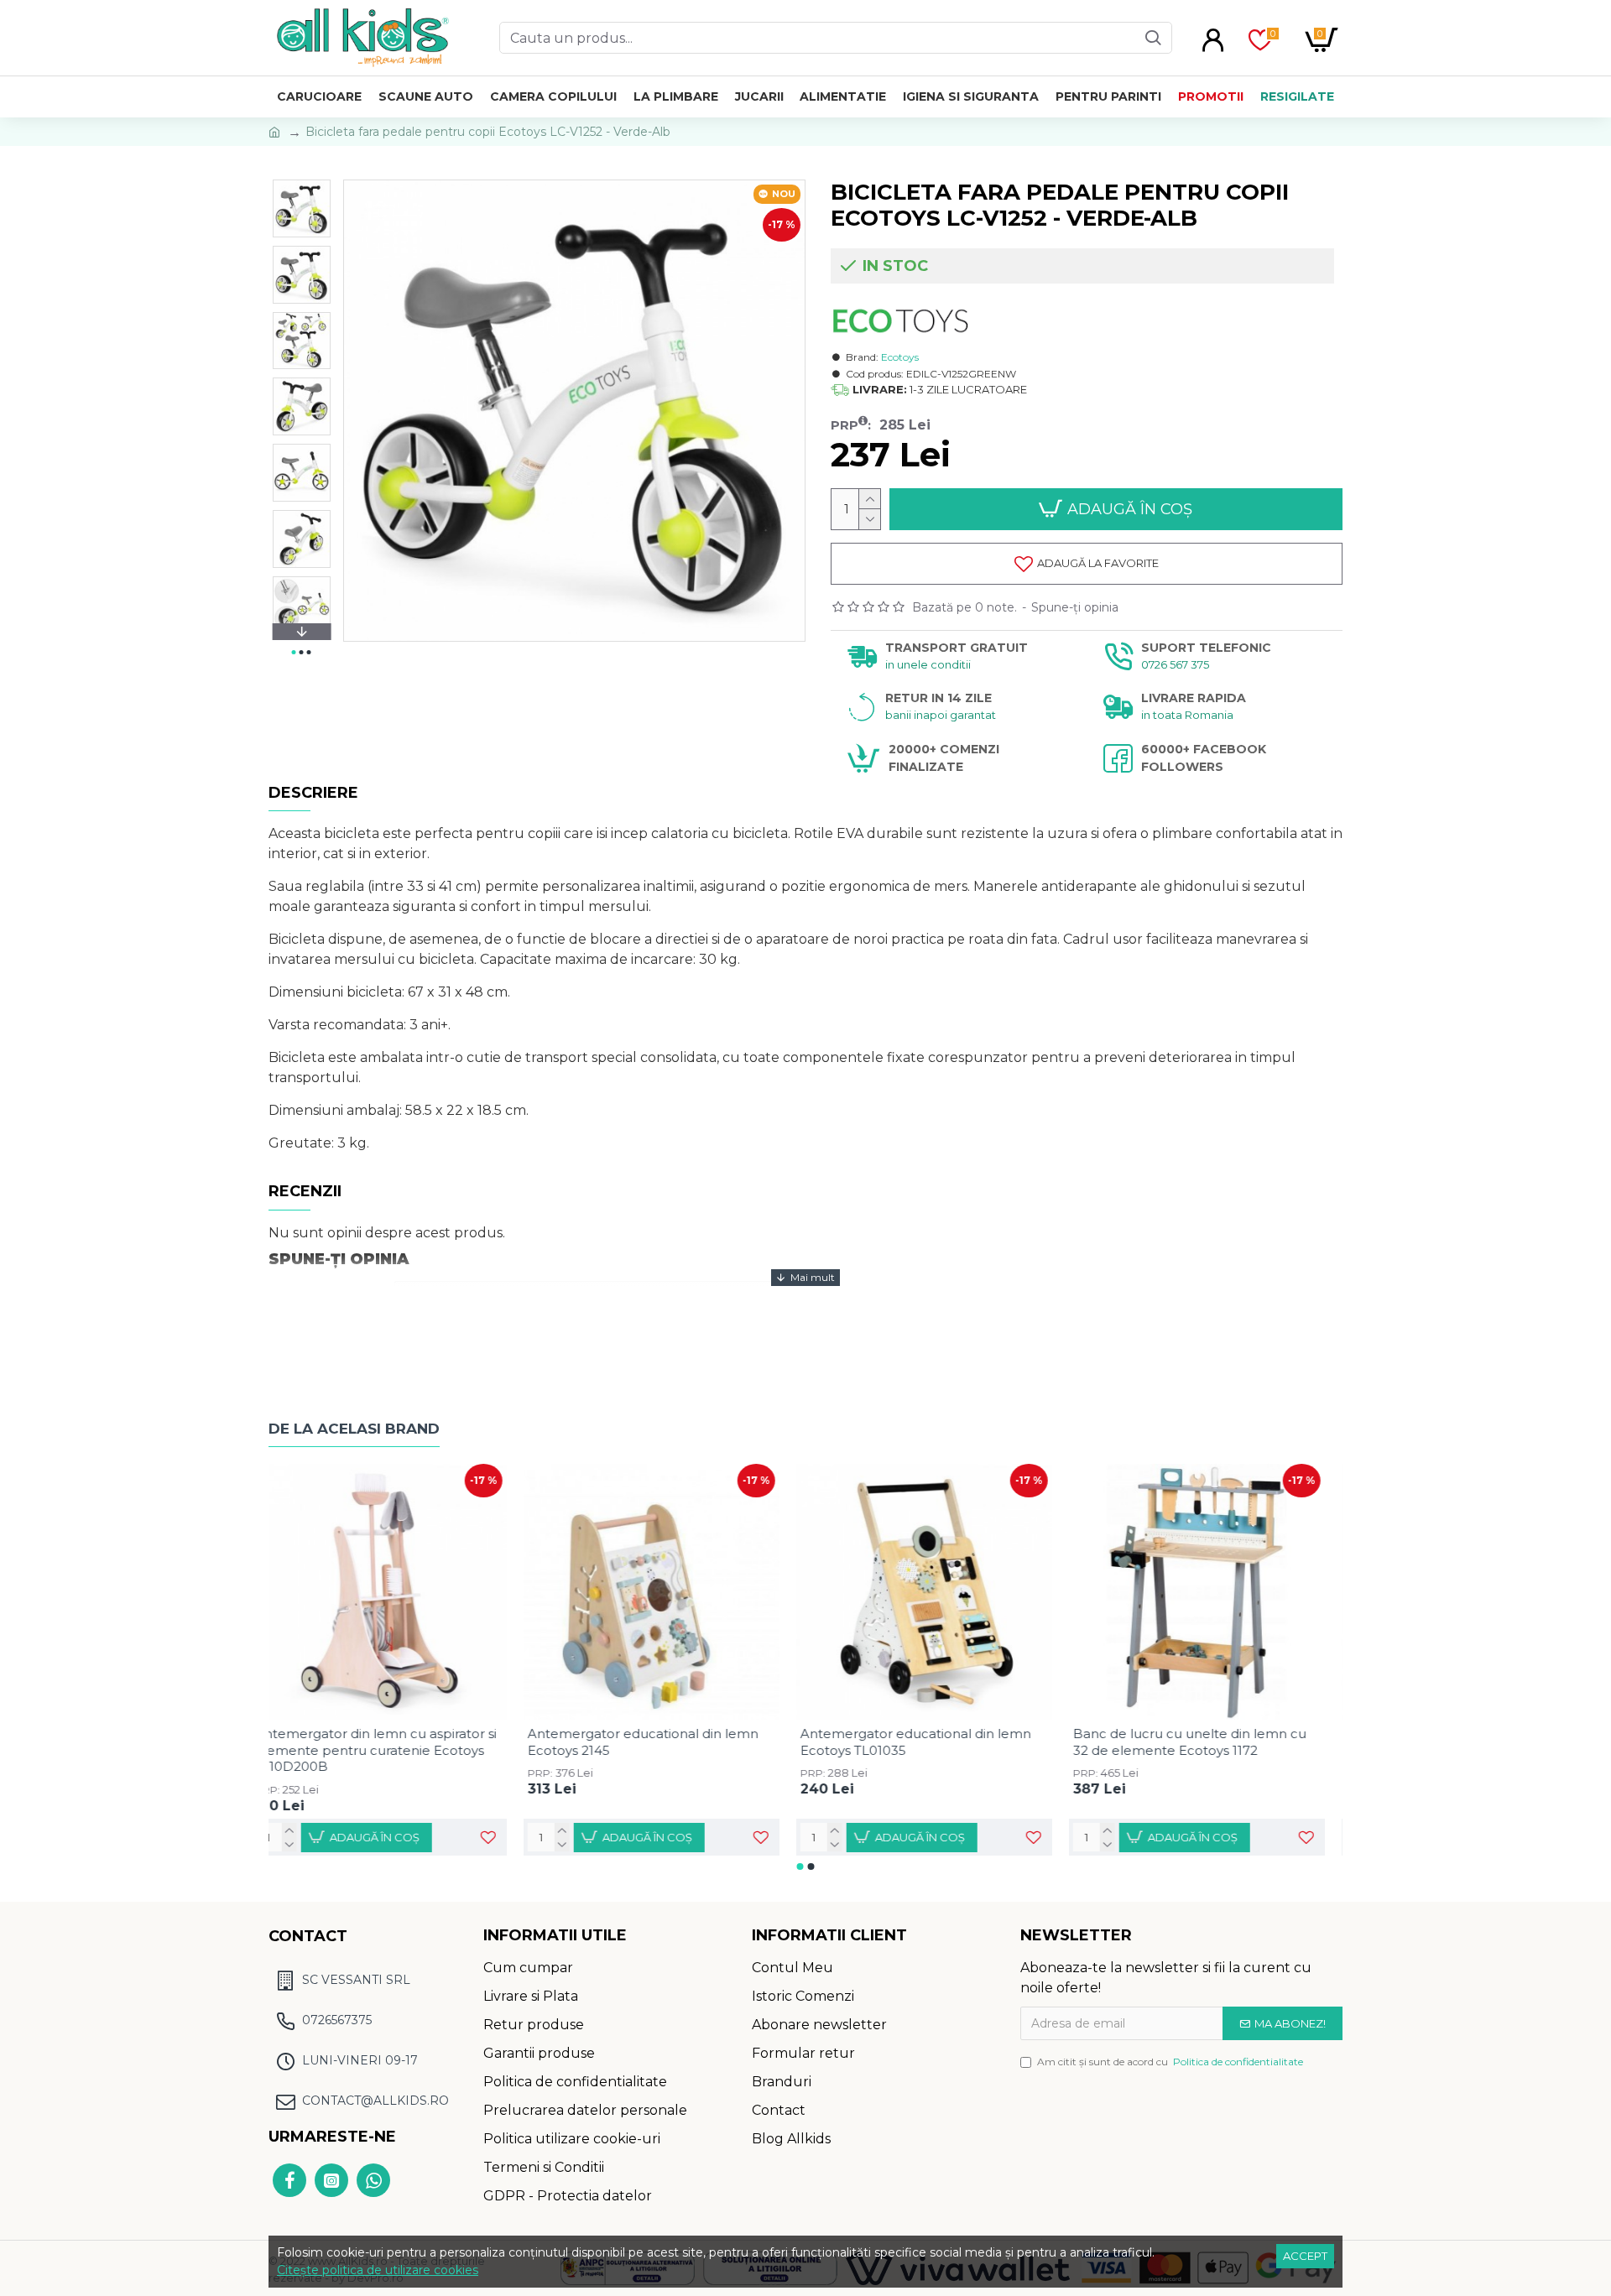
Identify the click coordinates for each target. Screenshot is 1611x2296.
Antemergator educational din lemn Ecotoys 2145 (661, 1742)
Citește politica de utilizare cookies (378, 2270)
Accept (1305, 2256)
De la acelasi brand (354, 1429)
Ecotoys (900, 357)
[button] (301, 184)
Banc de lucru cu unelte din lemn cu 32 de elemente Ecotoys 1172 (1207, 1742)
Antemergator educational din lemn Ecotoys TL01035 (933, 1742)
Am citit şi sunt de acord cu (1170, 2062)
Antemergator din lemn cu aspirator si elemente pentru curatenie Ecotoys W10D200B (394, 1750)
